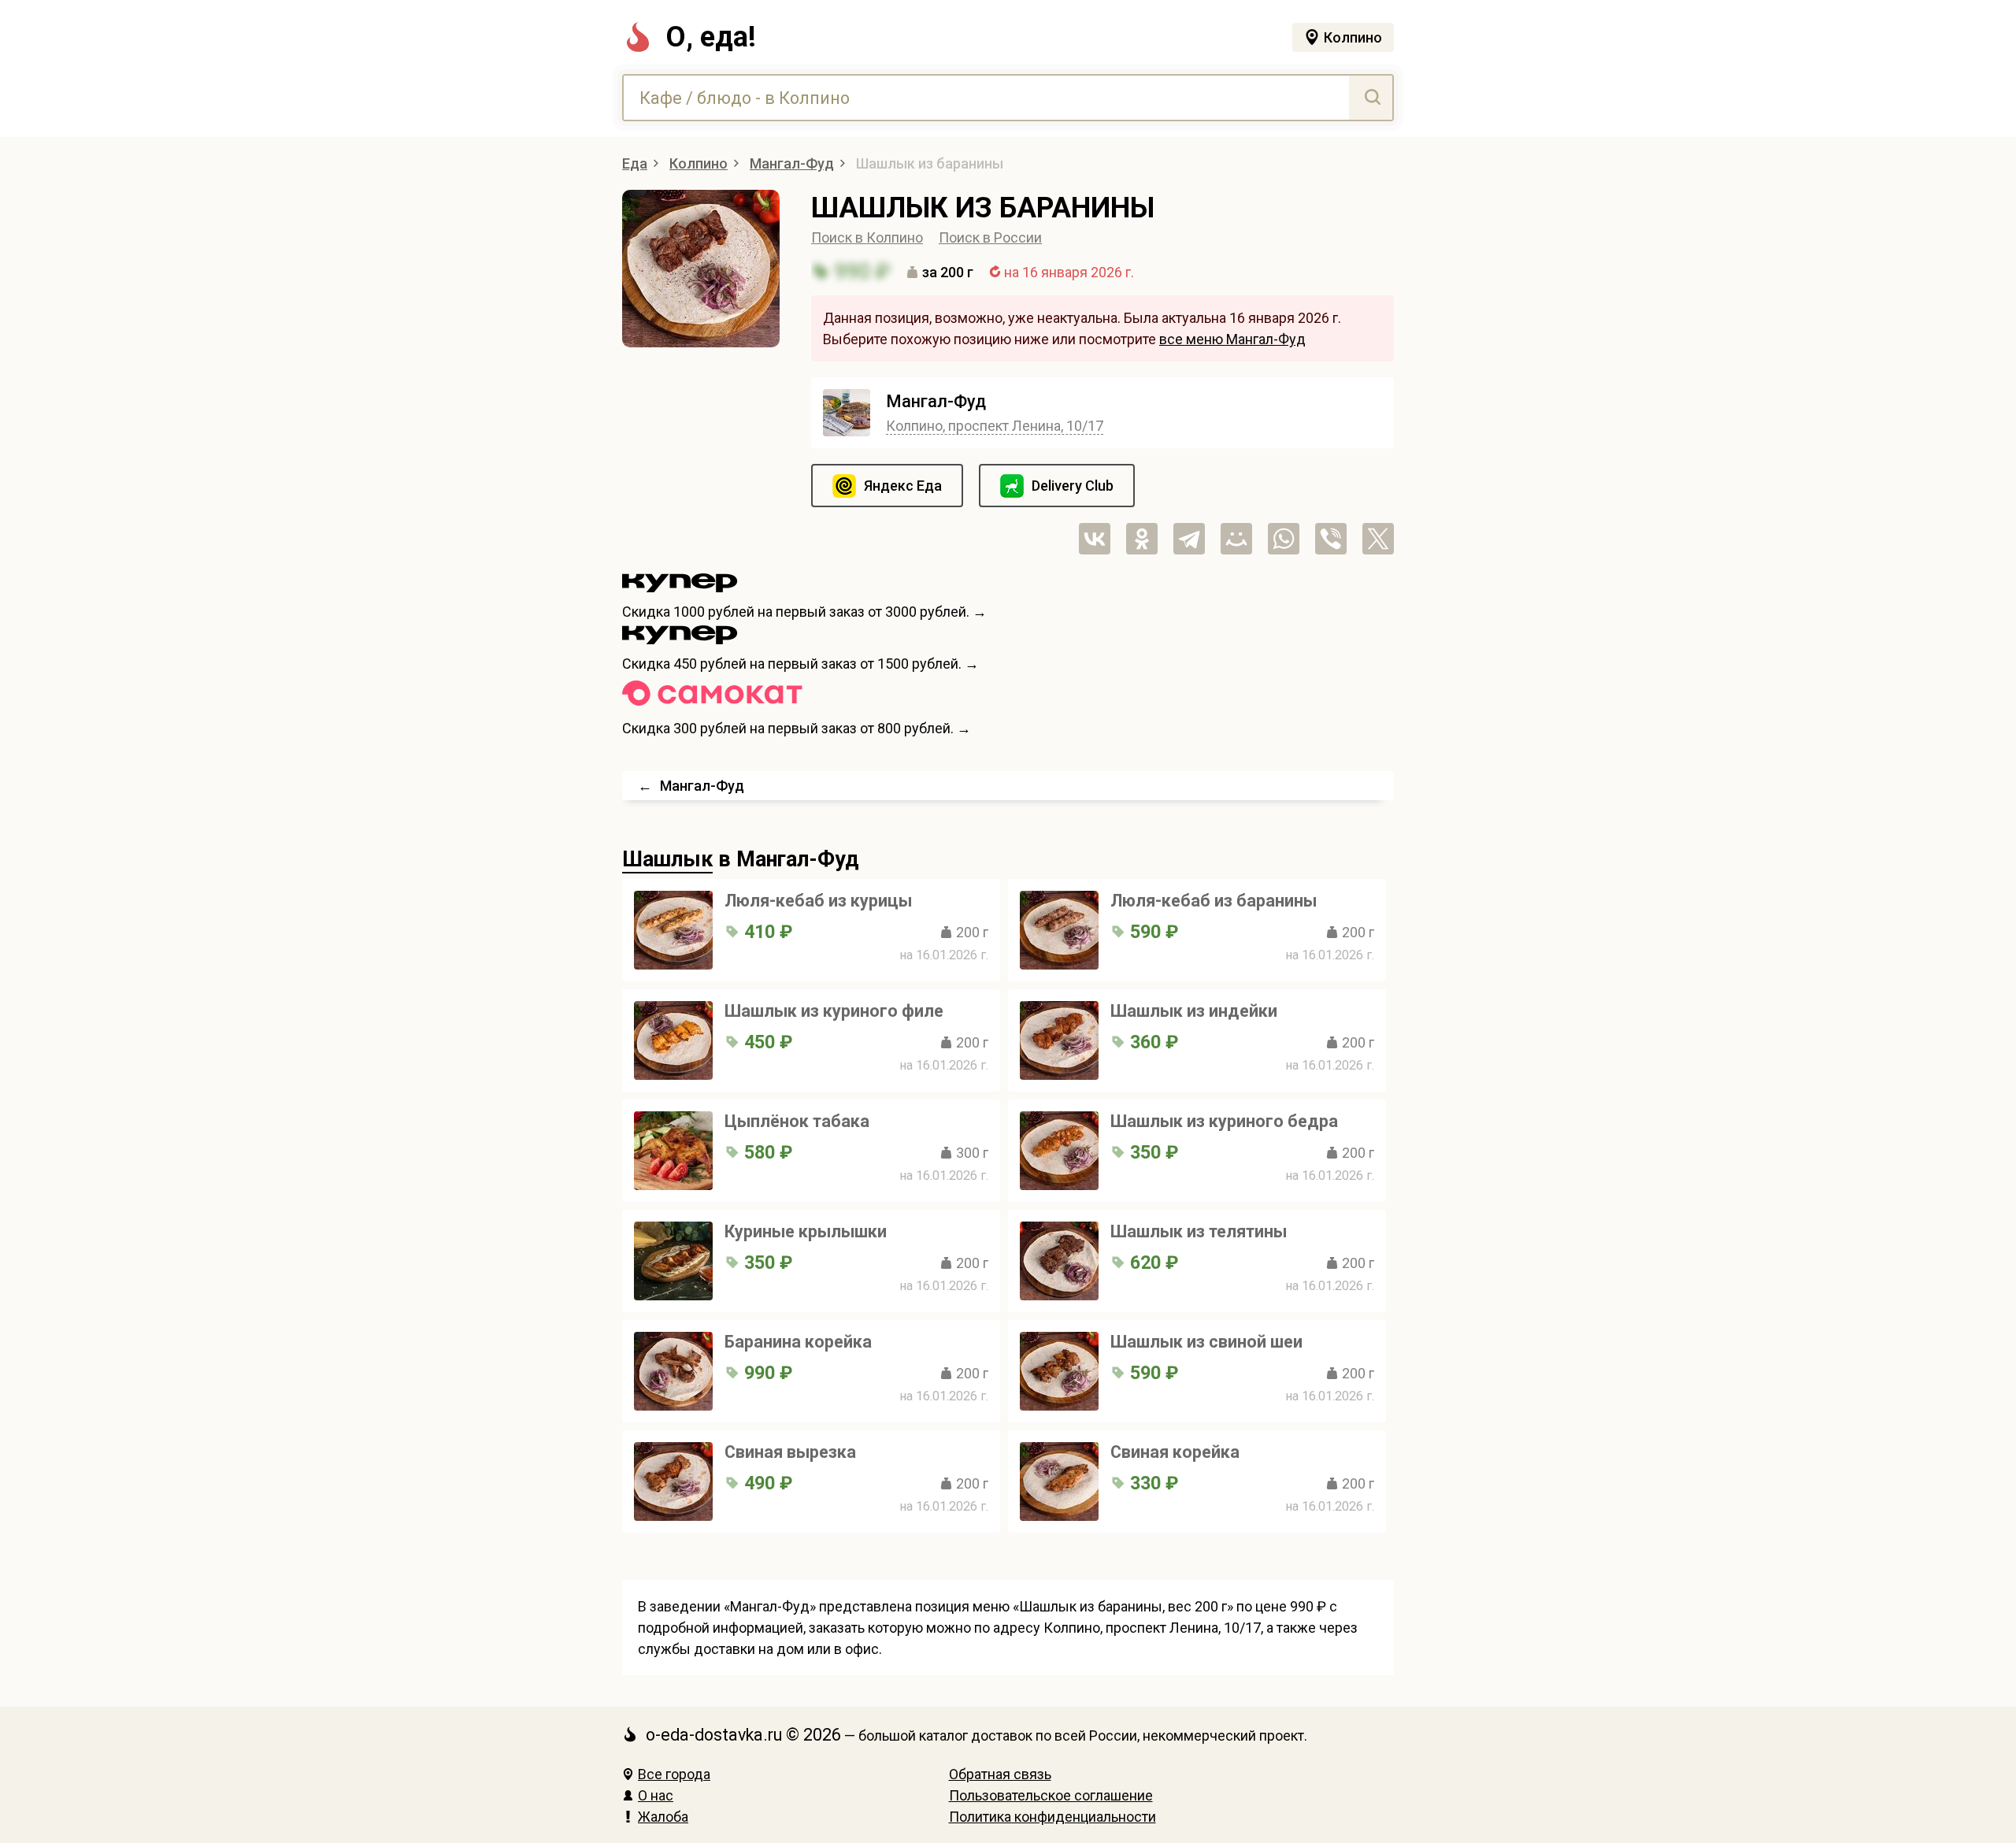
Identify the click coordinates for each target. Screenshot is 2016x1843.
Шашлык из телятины (1199, 1231)
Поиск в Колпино (867, 237)
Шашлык (667, 859)
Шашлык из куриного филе (834, 1011)
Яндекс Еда (903, 486)
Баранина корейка (798, 1342)
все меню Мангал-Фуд (1232, 339)
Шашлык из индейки (1194, 1011)
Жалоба (663, 1817)
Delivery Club (1073, 486)
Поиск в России (990, 237)
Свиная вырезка (790, 1452)
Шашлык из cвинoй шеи (1206, 1342)
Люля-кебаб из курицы (818, 901)
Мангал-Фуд (936, 401)
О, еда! (711, 37)
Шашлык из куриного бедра (1224, 1121)
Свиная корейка (1175, 1452)
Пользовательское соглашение (1051, 1795)
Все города (674, 1774)
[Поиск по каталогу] (1371, 98)
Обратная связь (1000, 1774)
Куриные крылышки (806, 1231)
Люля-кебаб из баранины (1214, 901)
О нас (656, 1795)
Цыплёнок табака (797, 1121)
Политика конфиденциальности (1052, 1817)
